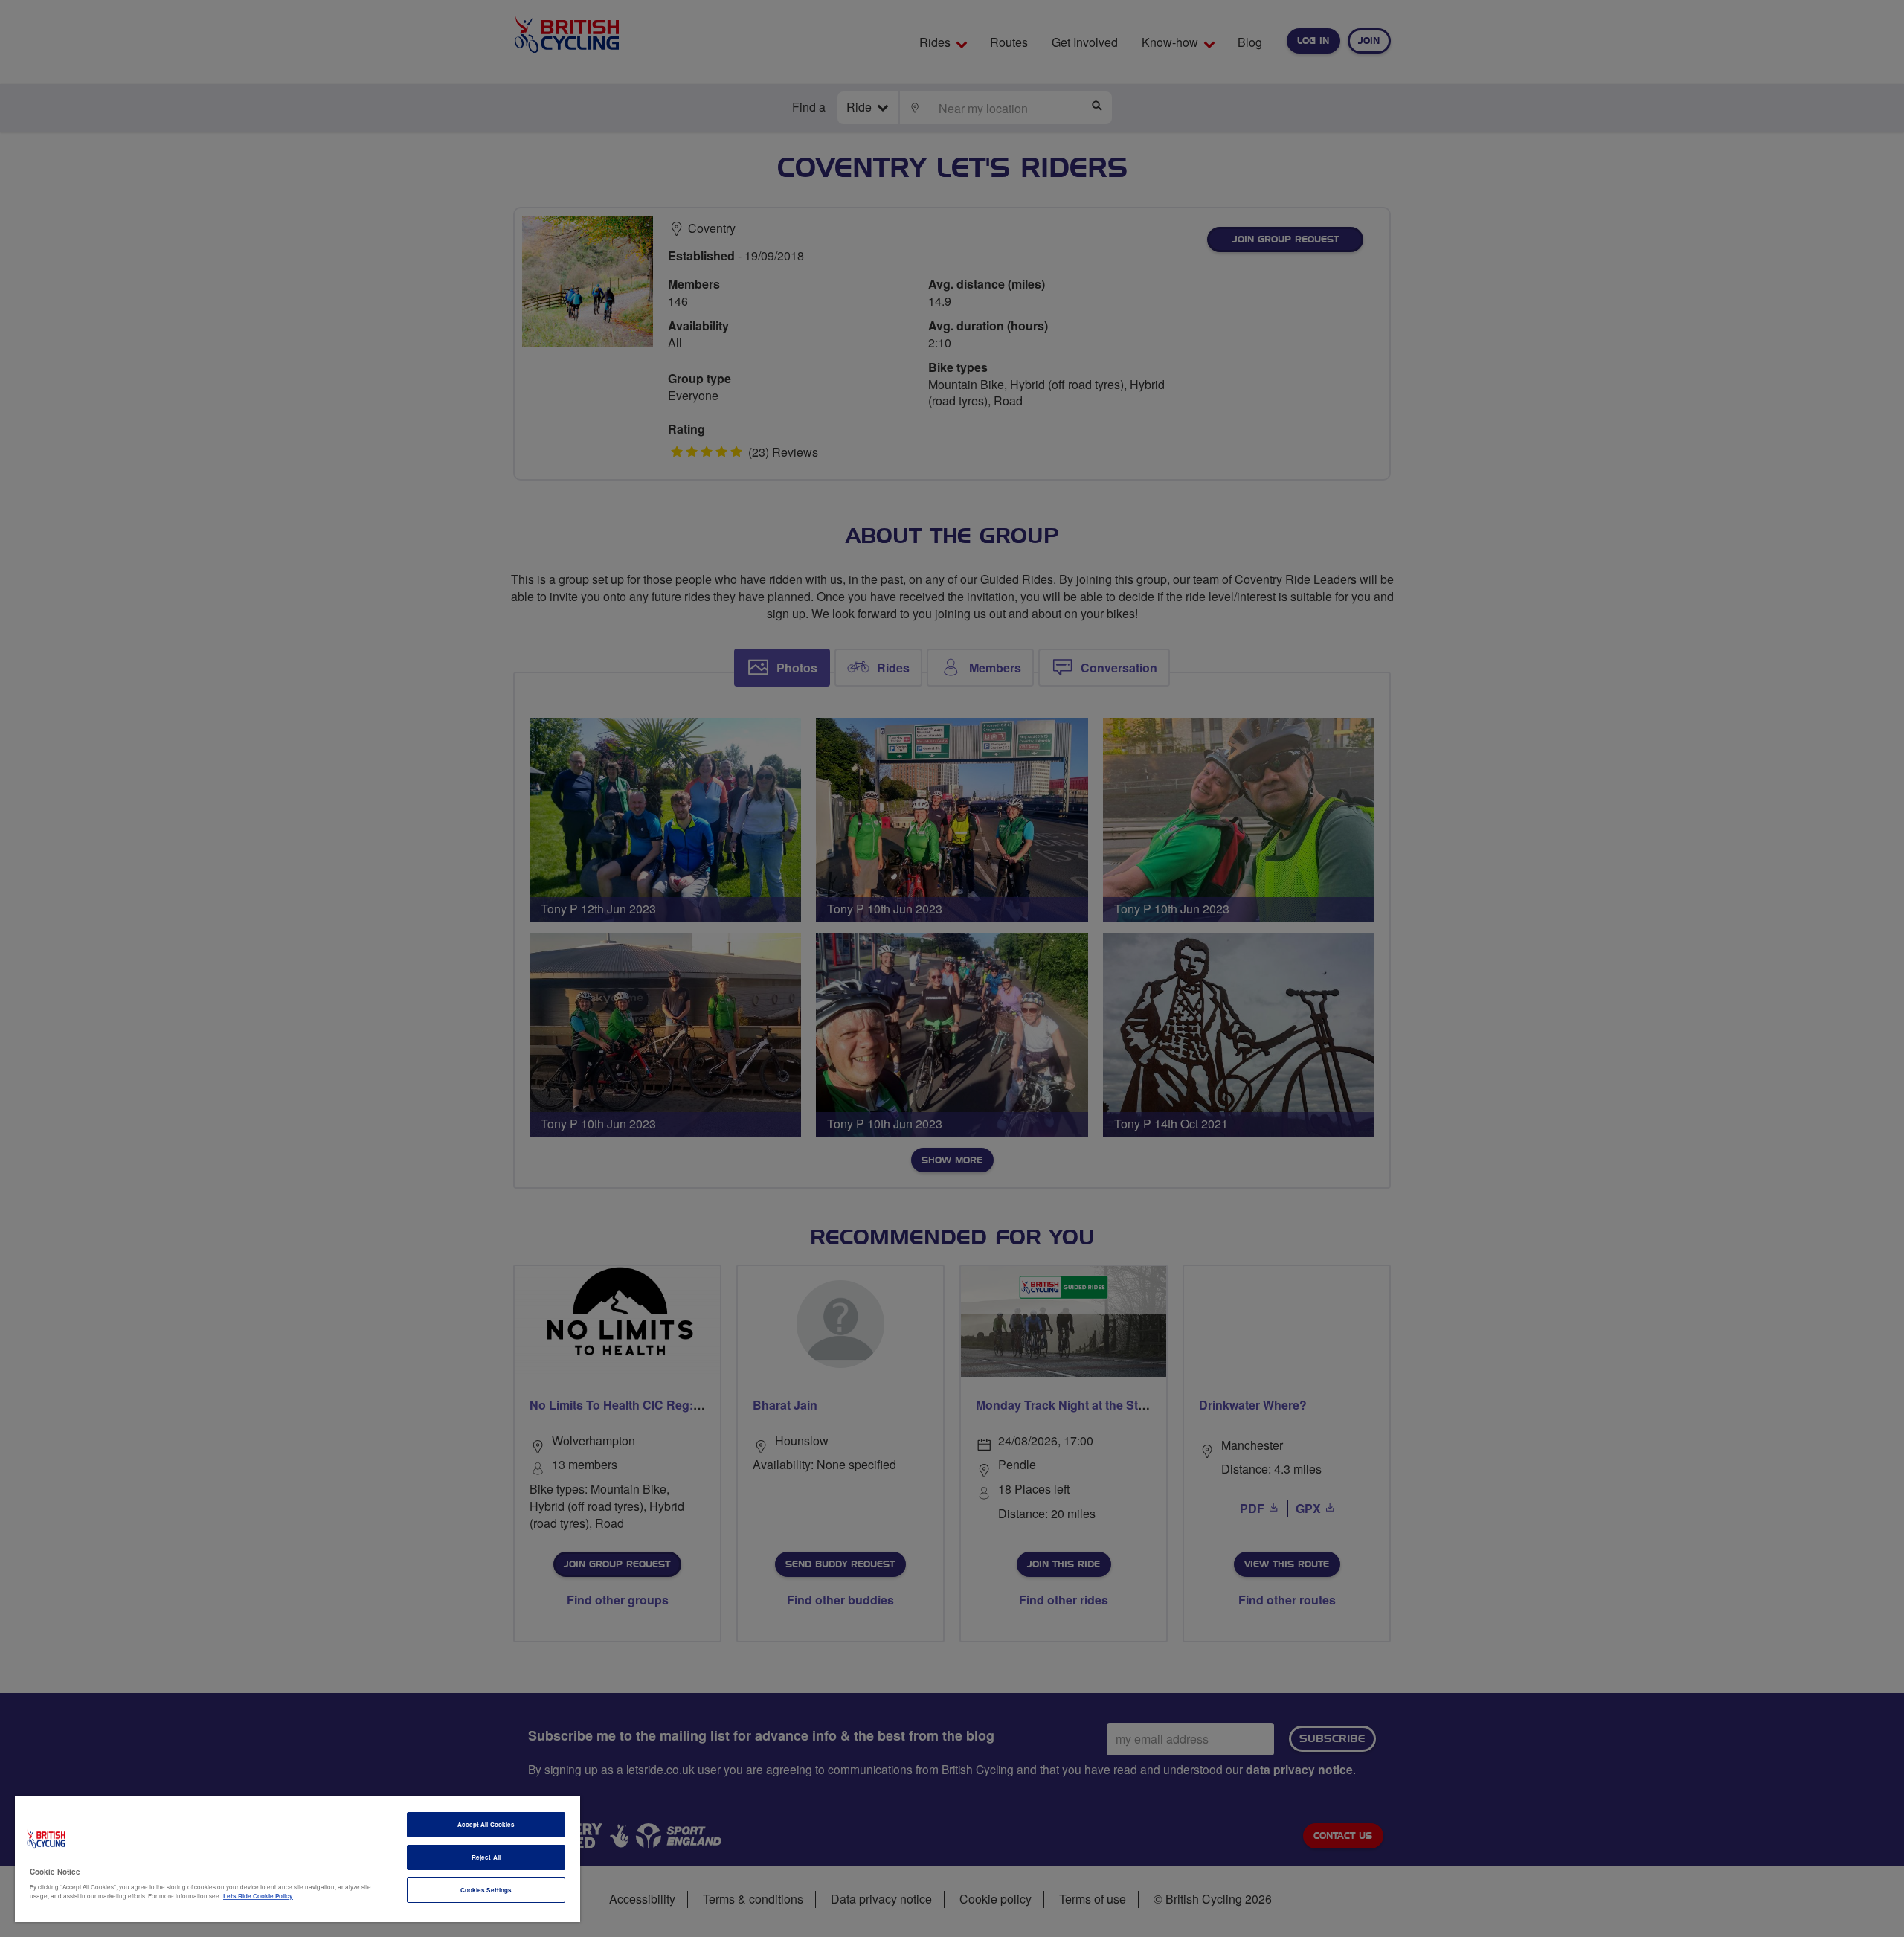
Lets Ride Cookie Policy (258, 1896)
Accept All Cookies (486, 1824)
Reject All (486, 1857)
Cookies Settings (486, 1890)
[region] (297, 1859)
